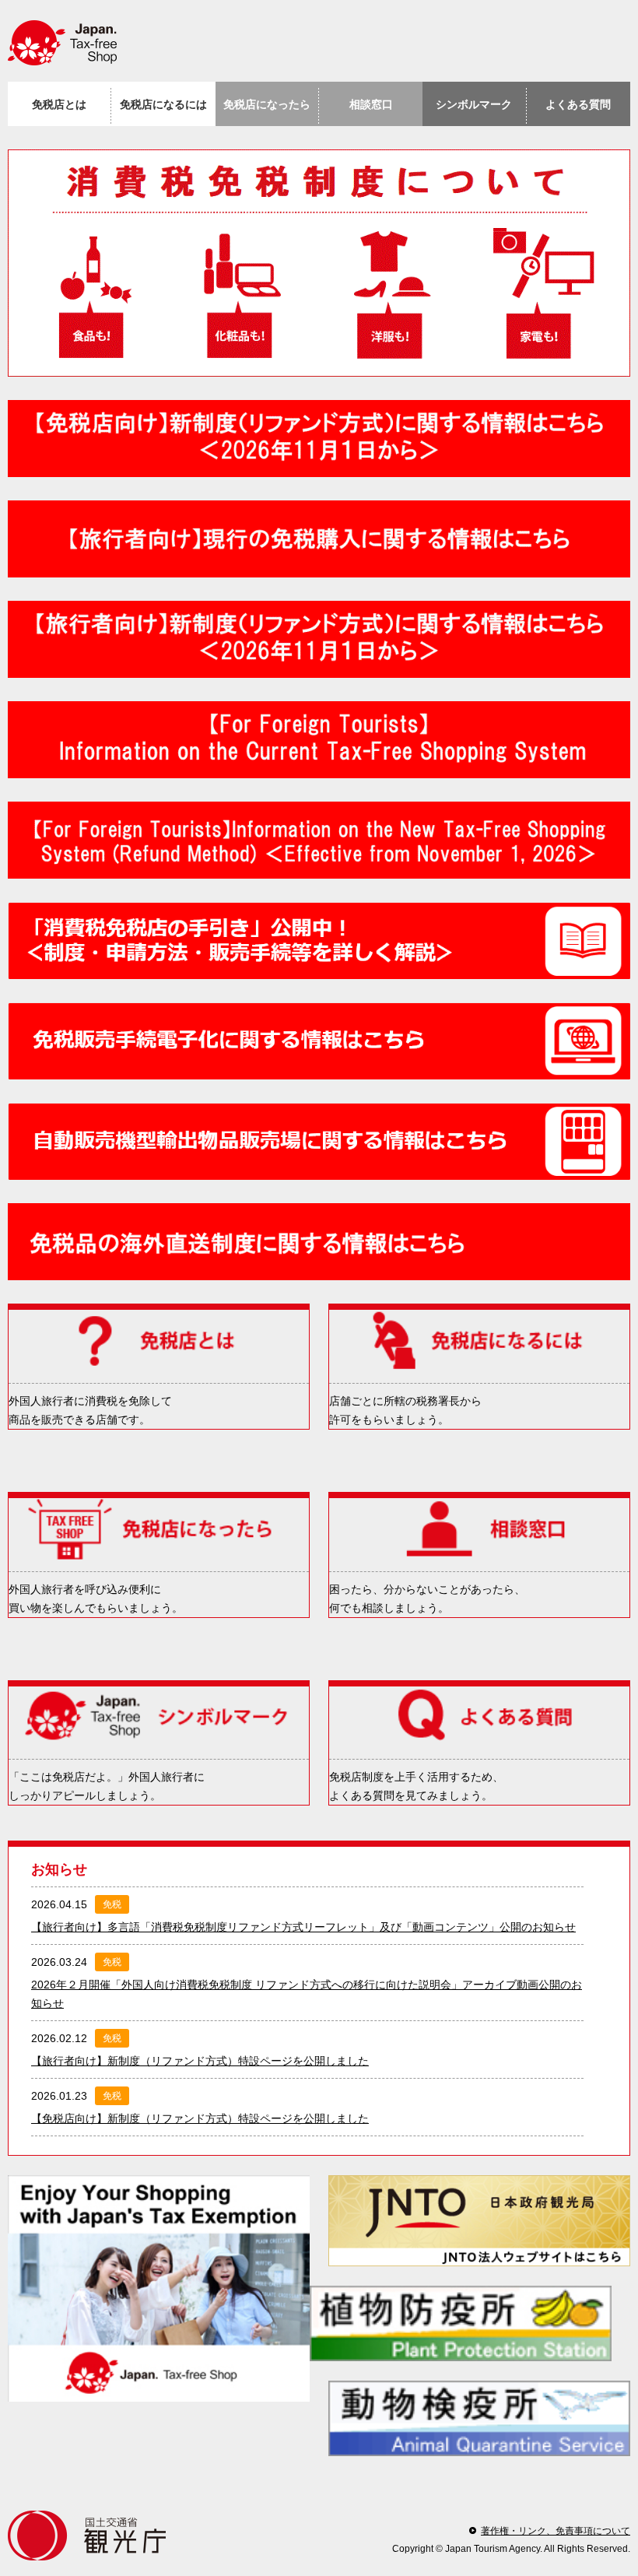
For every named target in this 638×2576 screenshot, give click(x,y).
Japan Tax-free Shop (70, 43)
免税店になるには (163, 104)
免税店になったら (267, 104)
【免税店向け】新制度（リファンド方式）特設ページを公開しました (200, 2118)
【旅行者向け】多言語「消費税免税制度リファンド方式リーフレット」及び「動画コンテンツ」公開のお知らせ (303, 1927)
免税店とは (59, 104)
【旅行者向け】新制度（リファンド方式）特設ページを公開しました (200, 2061)
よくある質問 (578, 104)
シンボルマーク (474, 104)
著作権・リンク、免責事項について (556, 2531)
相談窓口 (371, 104)
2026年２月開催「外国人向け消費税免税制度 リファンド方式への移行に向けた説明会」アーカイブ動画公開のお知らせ (307, 1994)
